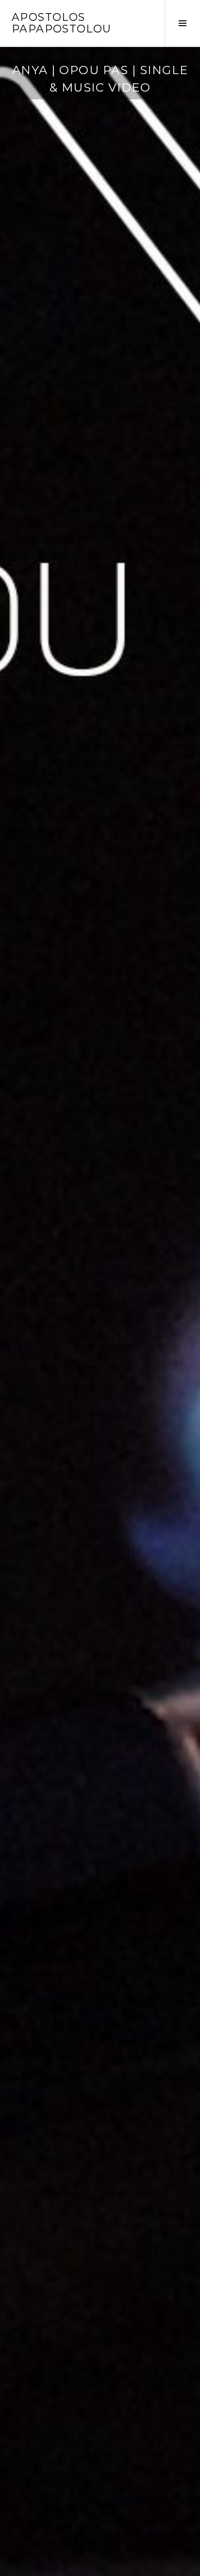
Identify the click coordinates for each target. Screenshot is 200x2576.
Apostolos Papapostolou (62, 23)
